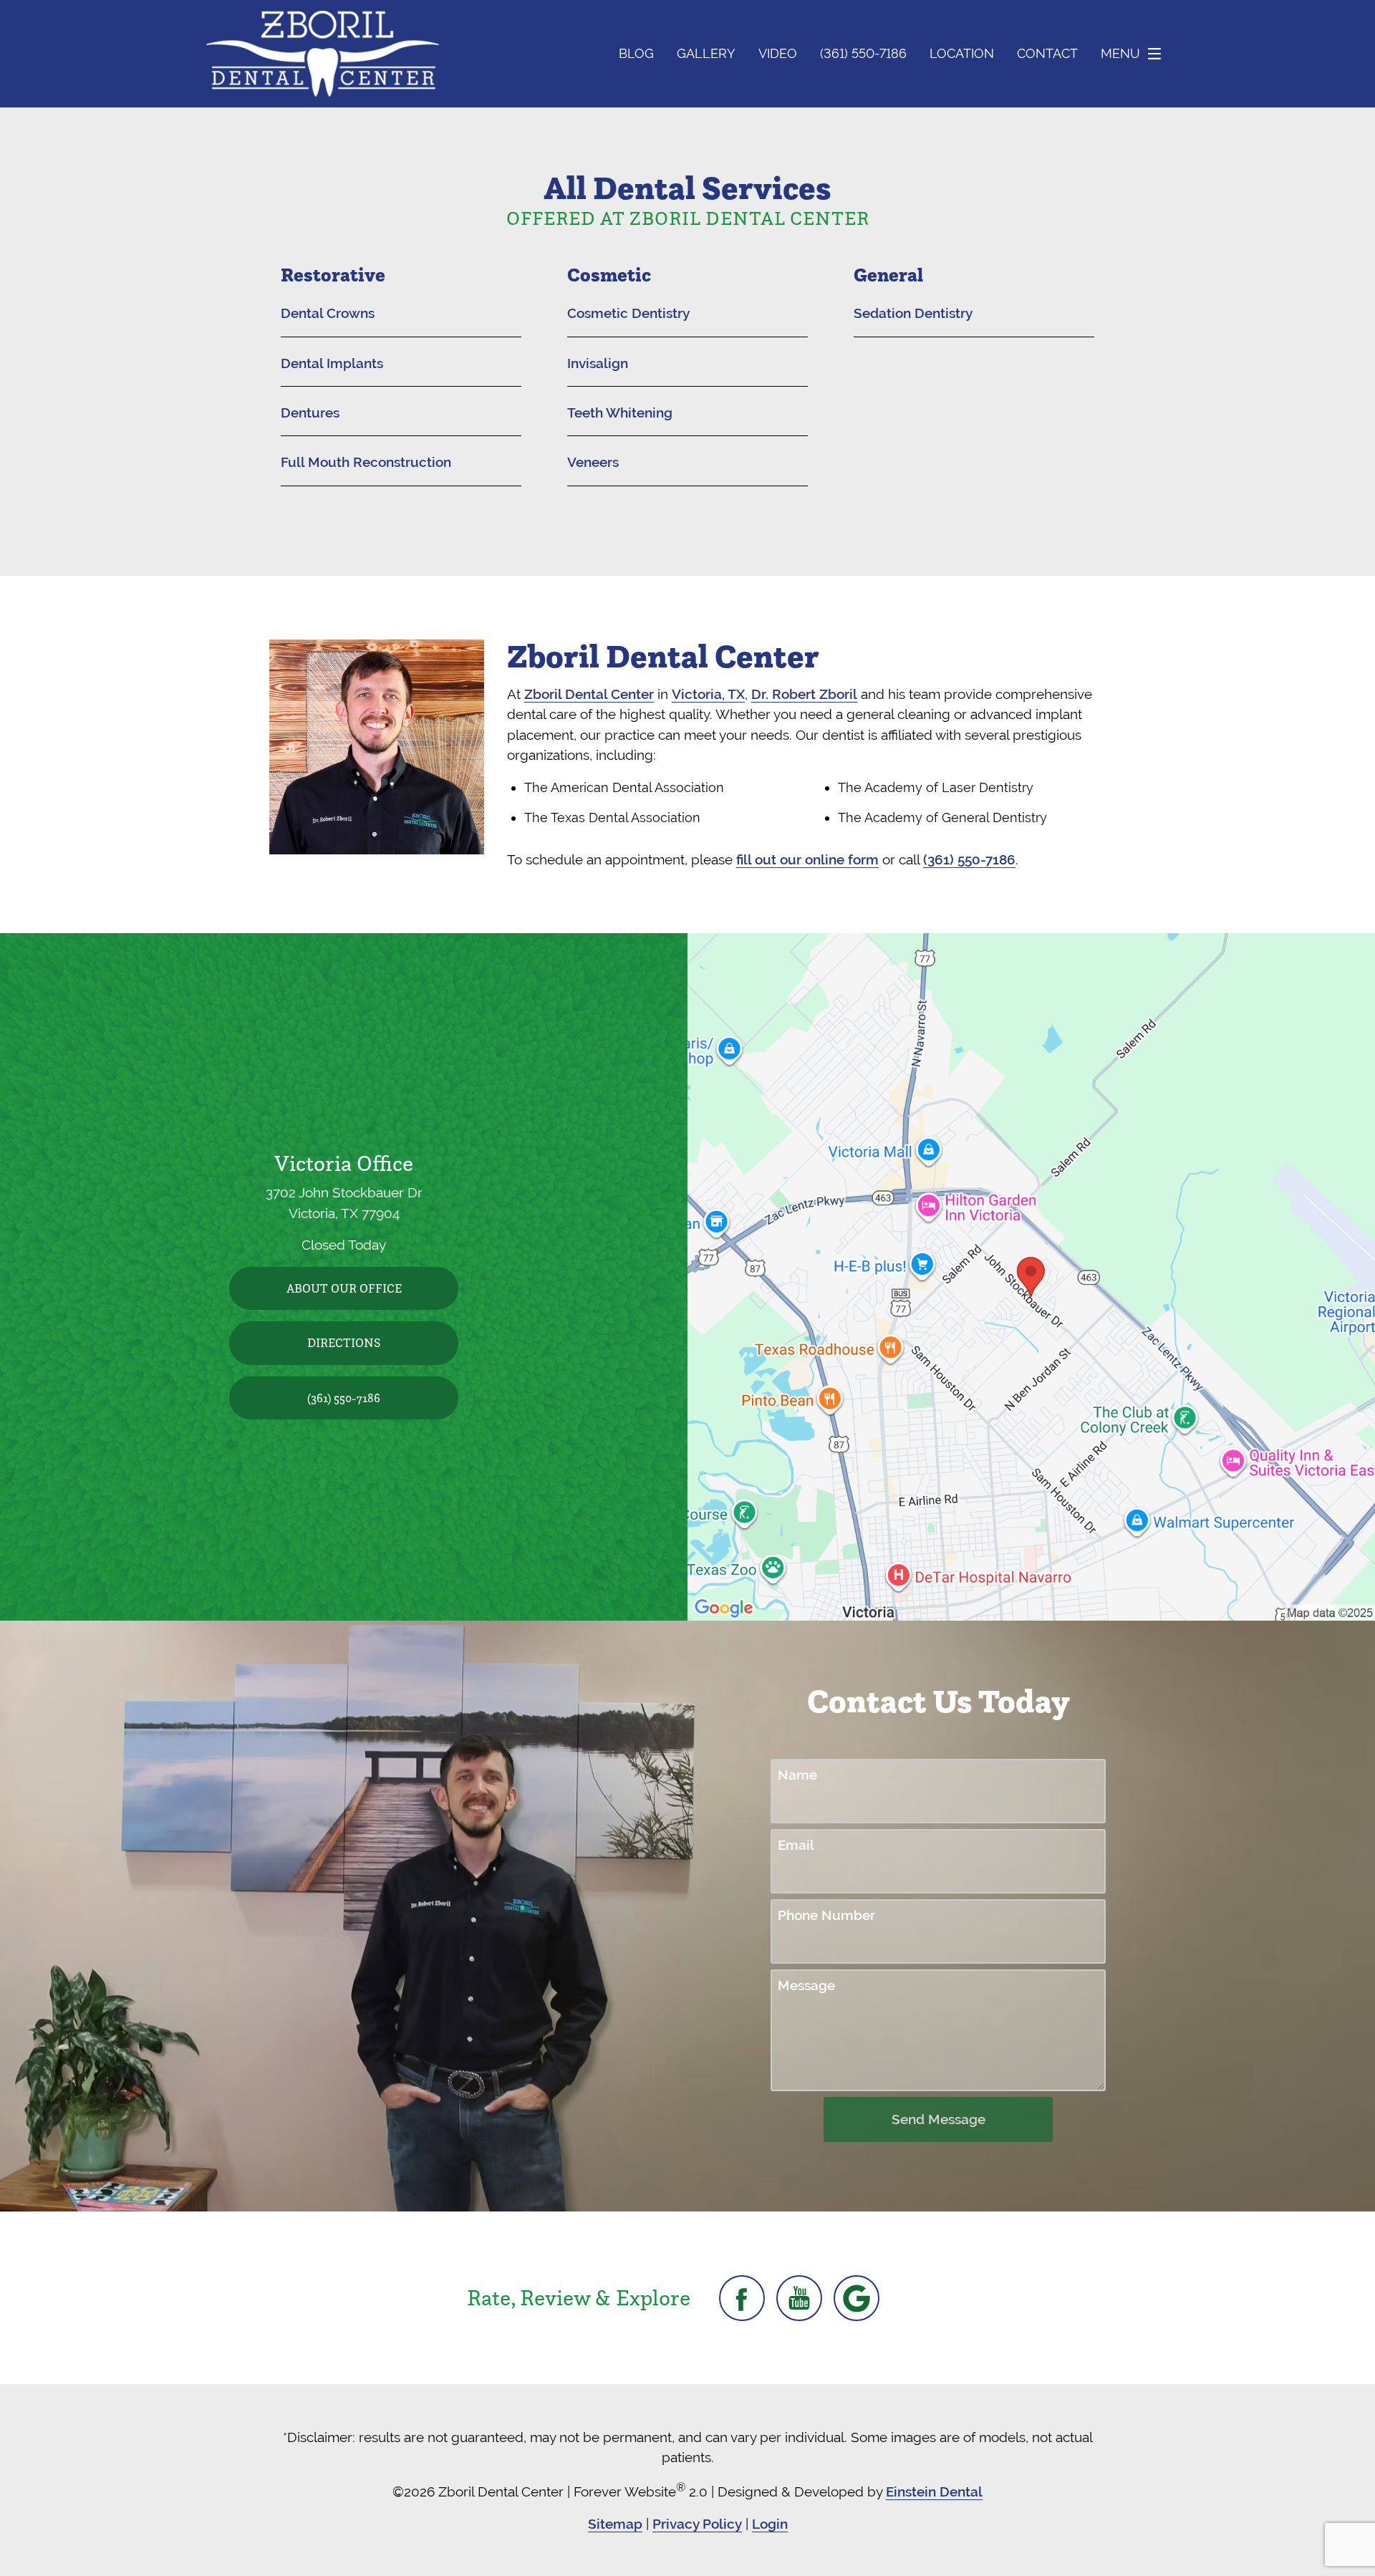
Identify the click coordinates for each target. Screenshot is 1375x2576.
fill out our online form (807, 859)
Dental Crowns (328, 313)
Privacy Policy (697, 2524)
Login (770, 2524)
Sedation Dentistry (913, 313)
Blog (636, 54)
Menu (1120, 53)
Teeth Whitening (620, 413)
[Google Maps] (857, 2298)
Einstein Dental (934, 2491)
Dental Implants (332, 363)
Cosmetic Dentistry (628, 313)
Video (778, 54)
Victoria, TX (708, 694)
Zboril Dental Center (589, 694)
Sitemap (615, 2524)
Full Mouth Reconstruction (366, 462)
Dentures (310, 413)
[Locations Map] (1031, 1275)
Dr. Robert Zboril (804, 694)
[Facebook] (742, 2298)
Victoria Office (344, 1163)
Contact (1047, 54)
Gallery (706, 54)
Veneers (593, 462)
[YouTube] (799, 2298)
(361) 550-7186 (969, 859)
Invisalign (598, 363)
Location (962, 54)
